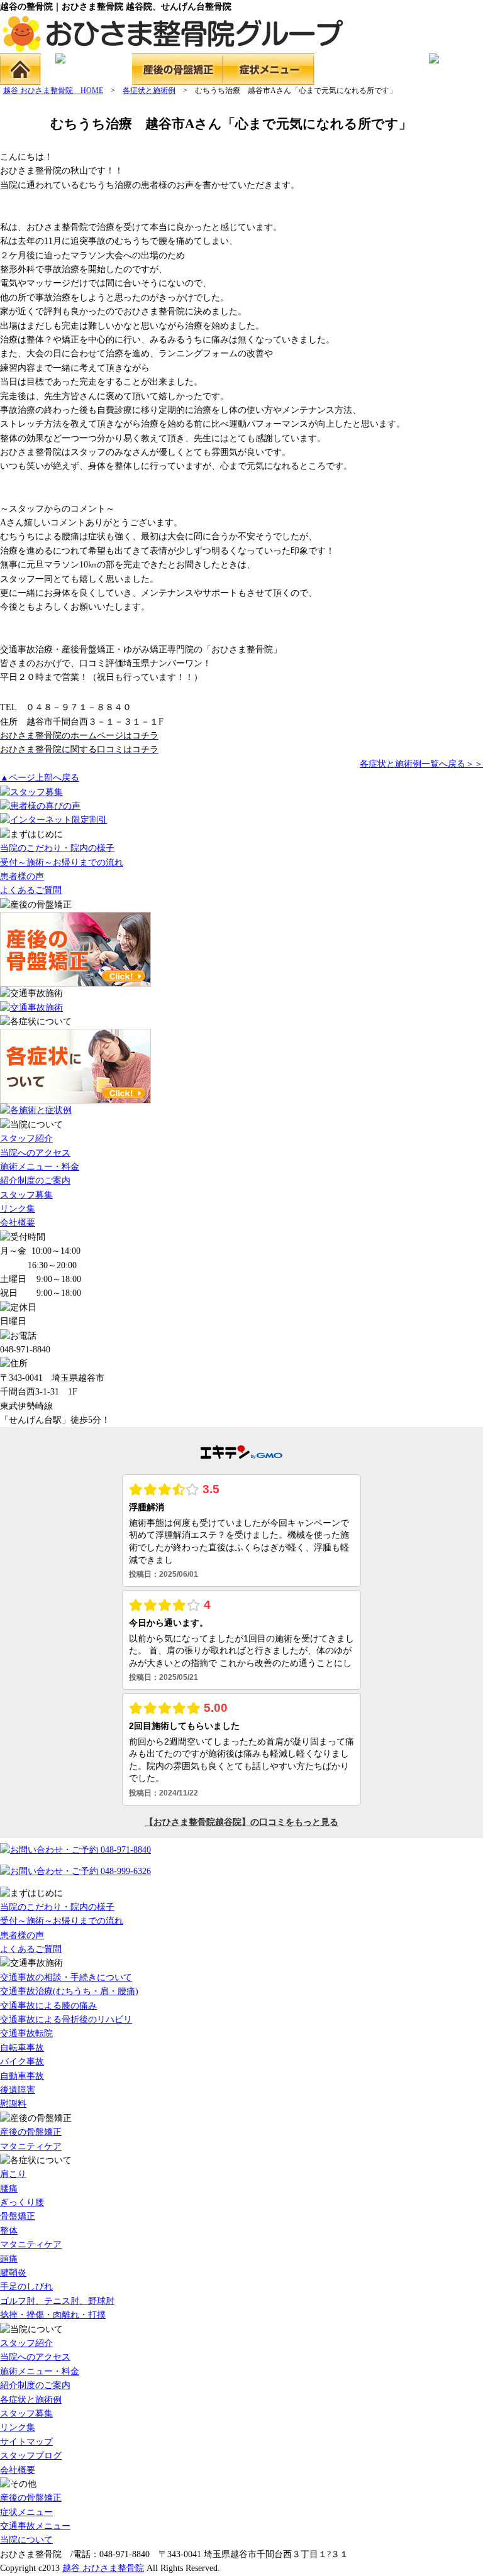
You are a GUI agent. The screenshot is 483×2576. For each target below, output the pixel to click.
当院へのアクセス (35, 1153)
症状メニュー (269, 69)
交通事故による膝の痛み (48, 2006)
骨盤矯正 (18, 2216)
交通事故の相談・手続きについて (66, 1977)
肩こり (13, 2174)
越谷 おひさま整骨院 (103, 2568)
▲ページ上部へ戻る (40, 778)
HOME (20, 69)
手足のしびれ (26, 2287)
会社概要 (18, 1223)
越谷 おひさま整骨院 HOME (53, 90)
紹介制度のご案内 (35, 1181)
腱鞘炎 (13, 2273)
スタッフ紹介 (26, 1138)
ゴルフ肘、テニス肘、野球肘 (57, 2301)
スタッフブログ (31, 2456)
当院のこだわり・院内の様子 (57, 848)
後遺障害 (18, 2090)
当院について (26, 2540)
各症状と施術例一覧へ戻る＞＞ (421, 764)
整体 (9, 2231)
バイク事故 (22, 2062)
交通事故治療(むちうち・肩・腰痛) (69, 1991)
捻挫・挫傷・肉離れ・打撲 (53, 2315)
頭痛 (9, 2259)
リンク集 (18, 1209)
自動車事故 (22, 2076)
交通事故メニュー (360, 69)
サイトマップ (26, 2442)
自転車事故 (22, 2048)
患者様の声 (22, 876)
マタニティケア (31, 2146)
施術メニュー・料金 (40, 1167)
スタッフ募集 (26, 1195)
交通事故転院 (26, 2033)
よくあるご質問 (31, 890)
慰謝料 (13, 2104)
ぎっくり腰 (22, 2202)
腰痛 (9, 2189)
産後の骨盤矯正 (178, 69)
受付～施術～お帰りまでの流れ (62, 863)
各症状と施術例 (149, 90)
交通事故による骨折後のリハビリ (66, 2020)
